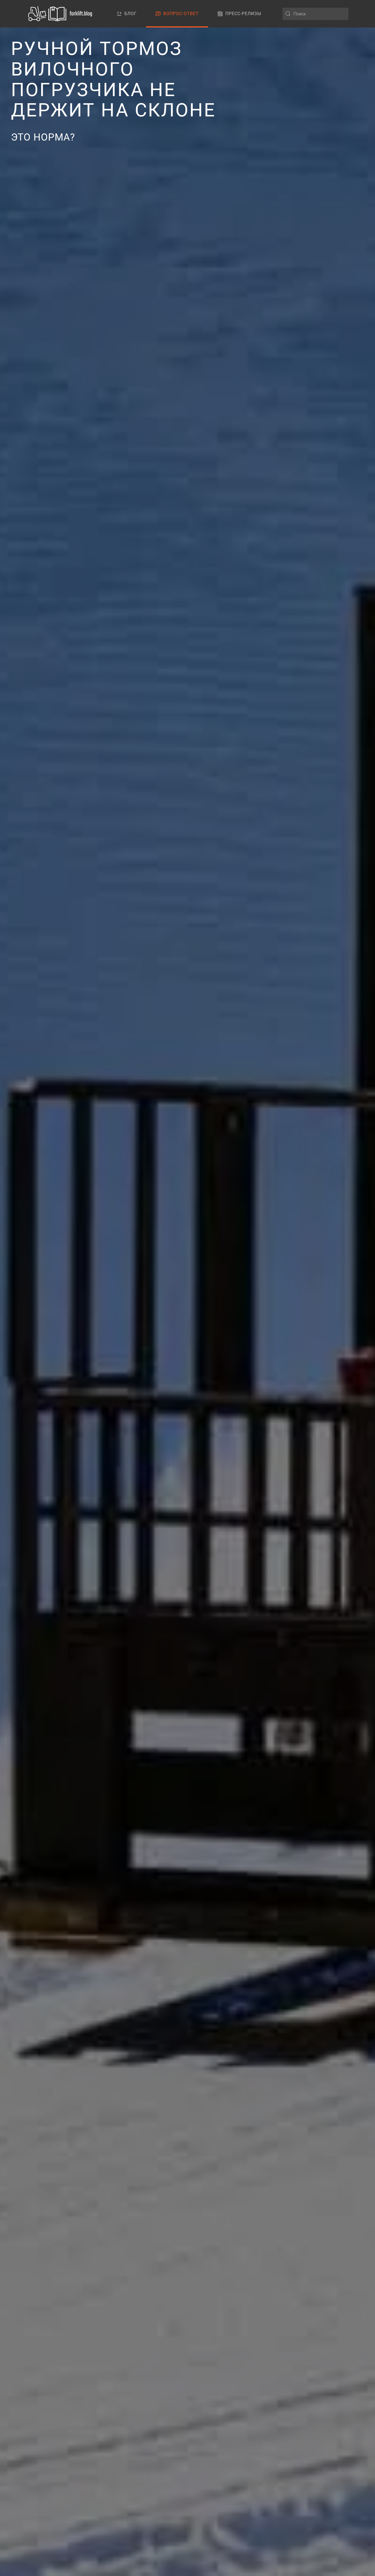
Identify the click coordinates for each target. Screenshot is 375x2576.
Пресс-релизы (243, 14)
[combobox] (315, 14)
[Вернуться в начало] (61, 14)
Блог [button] (131, 14)
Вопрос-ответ (181, 14)
